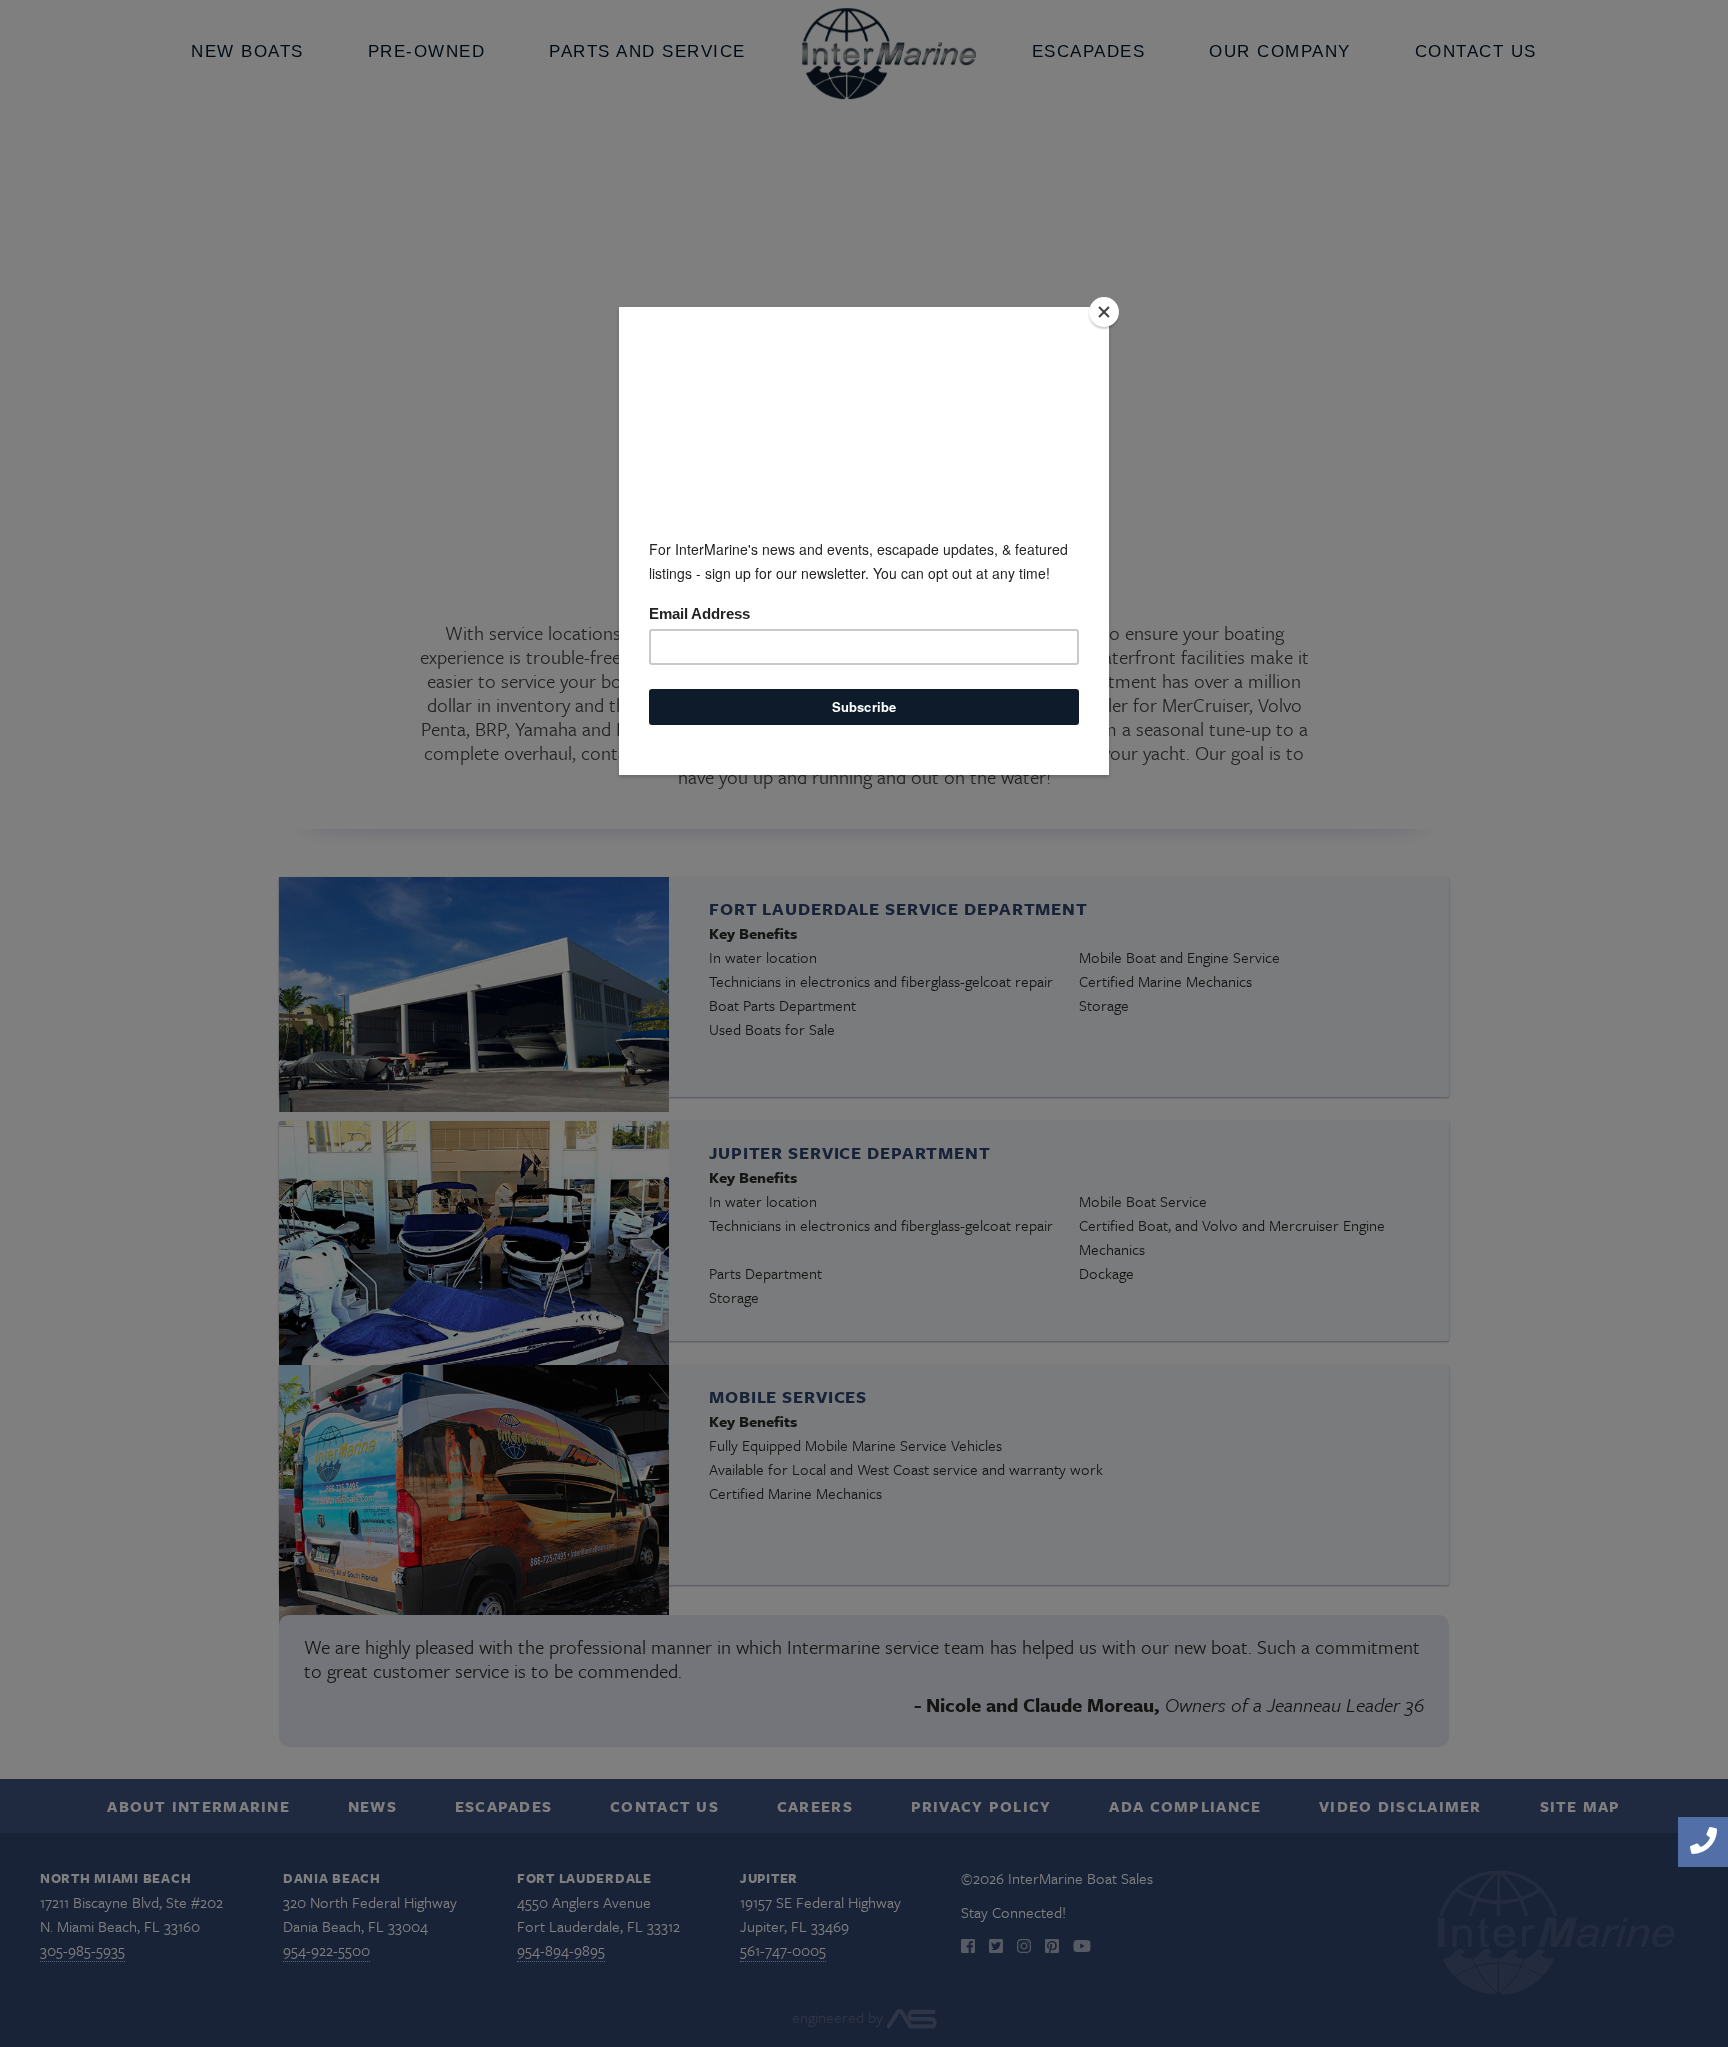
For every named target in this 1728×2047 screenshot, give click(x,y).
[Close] (1104, 312)
